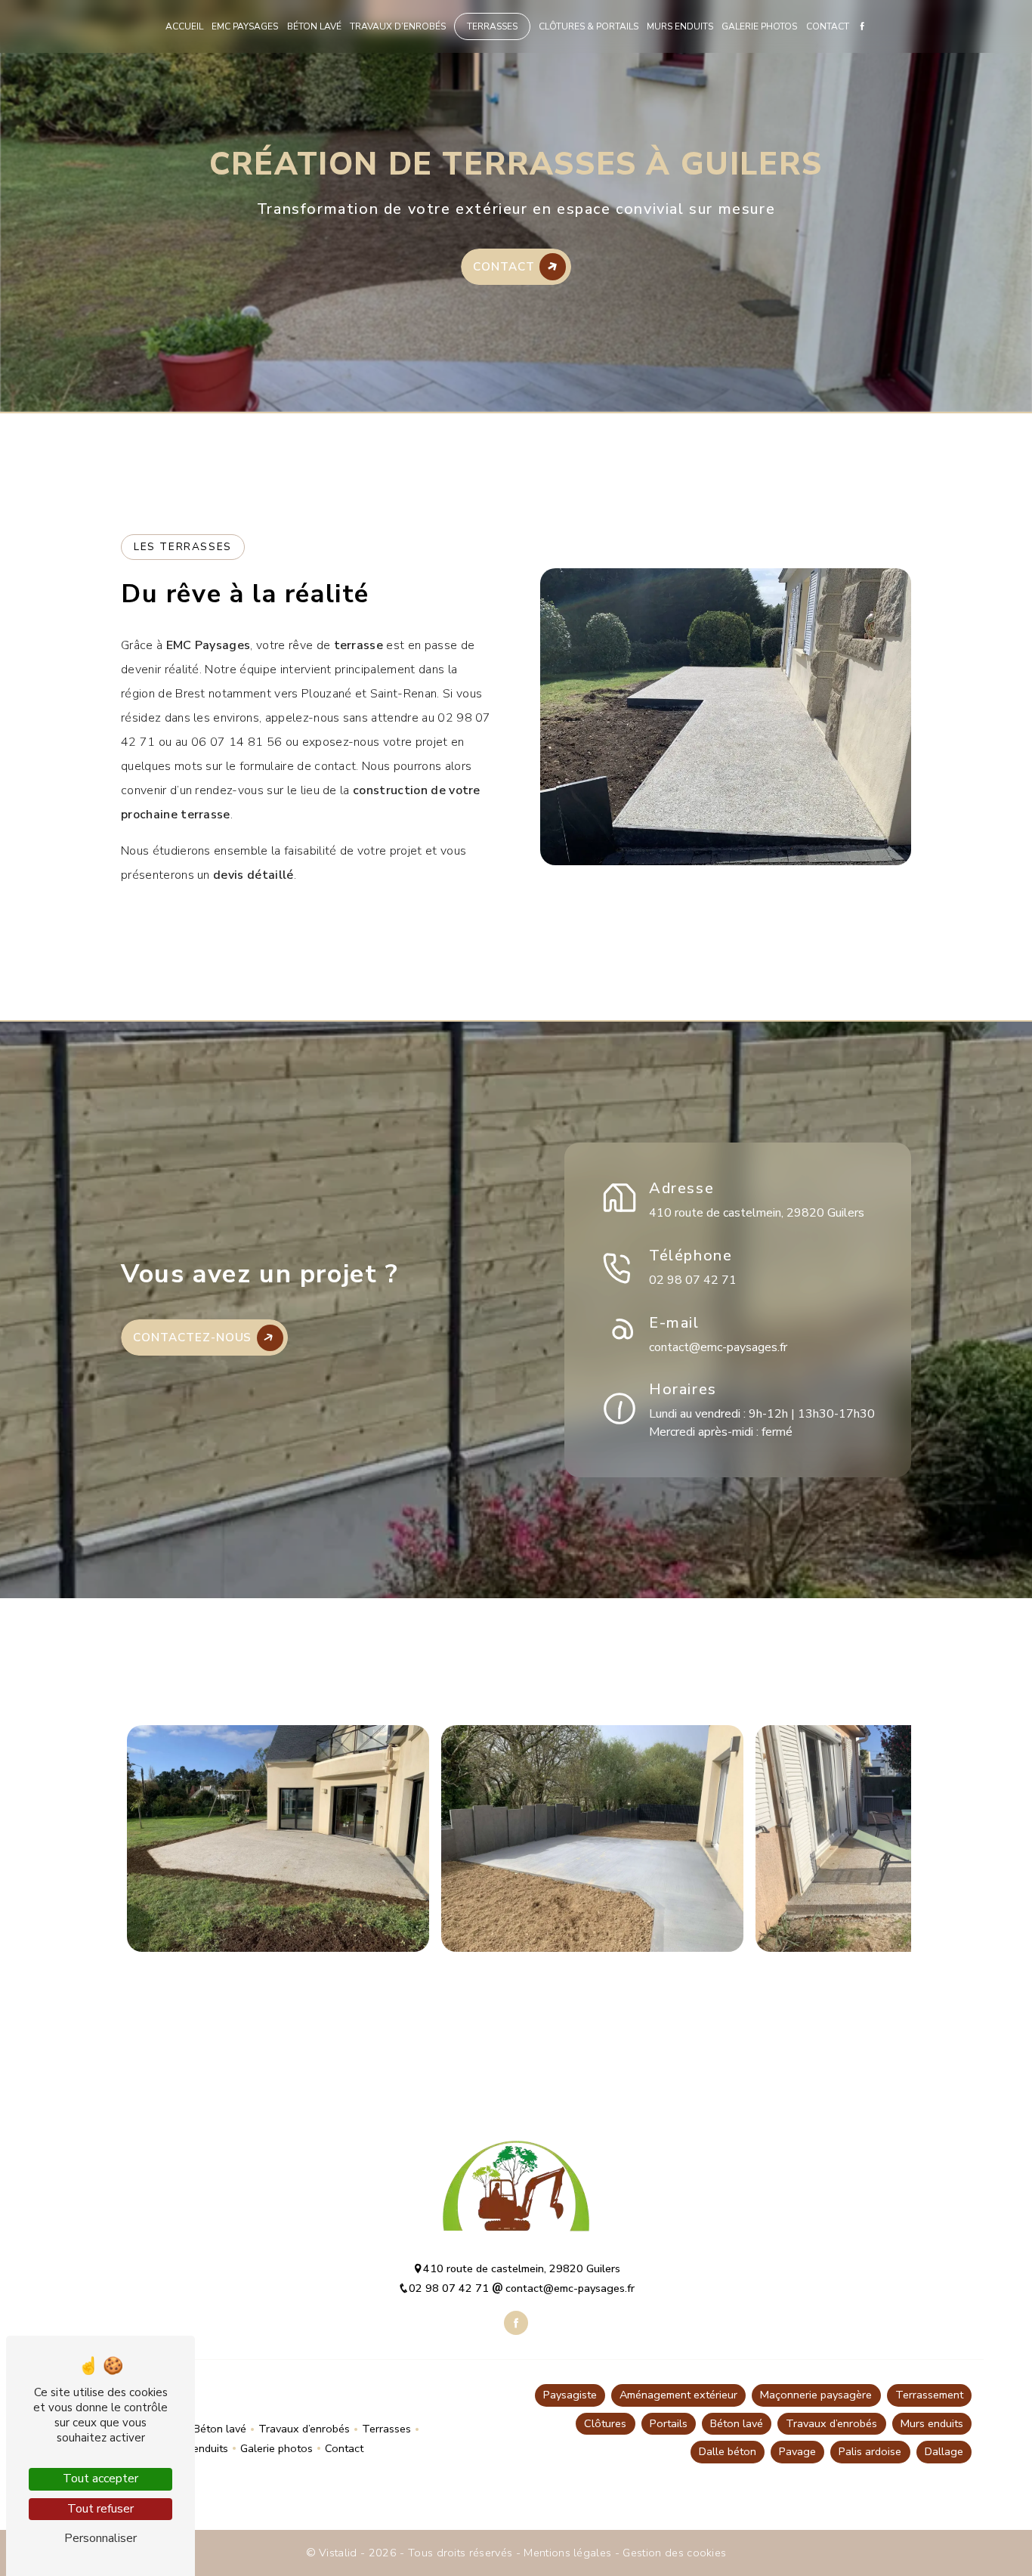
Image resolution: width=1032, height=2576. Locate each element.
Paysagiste (570, 2395)
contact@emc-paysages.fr (718, 1347)
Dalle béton (728, 2451)
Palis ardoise (870, 2451)
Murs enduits (680, 26)
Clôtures (605, 2423)
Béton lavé (314, 26)
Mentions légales (568, 2553)
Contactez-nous (192, 1337)
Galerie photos (759, 26)
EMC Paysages (245, 26)
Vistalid (340, 2553)
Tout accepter (100, 2479)
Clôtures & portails (589, 26)
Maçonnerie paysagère (816, 2395)
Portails (669, 2423)
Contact (828, 26)
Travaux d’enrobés (398, 26)
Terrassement (929, 2395)
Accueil (184, 26)
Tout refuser (100, 2509)
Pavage (797, 2451)
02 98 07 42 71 (693, 1280)
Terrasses (492, 26)
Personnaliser (100, 2538)
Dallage (944, 2451)
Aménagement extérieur (678, 2395)
